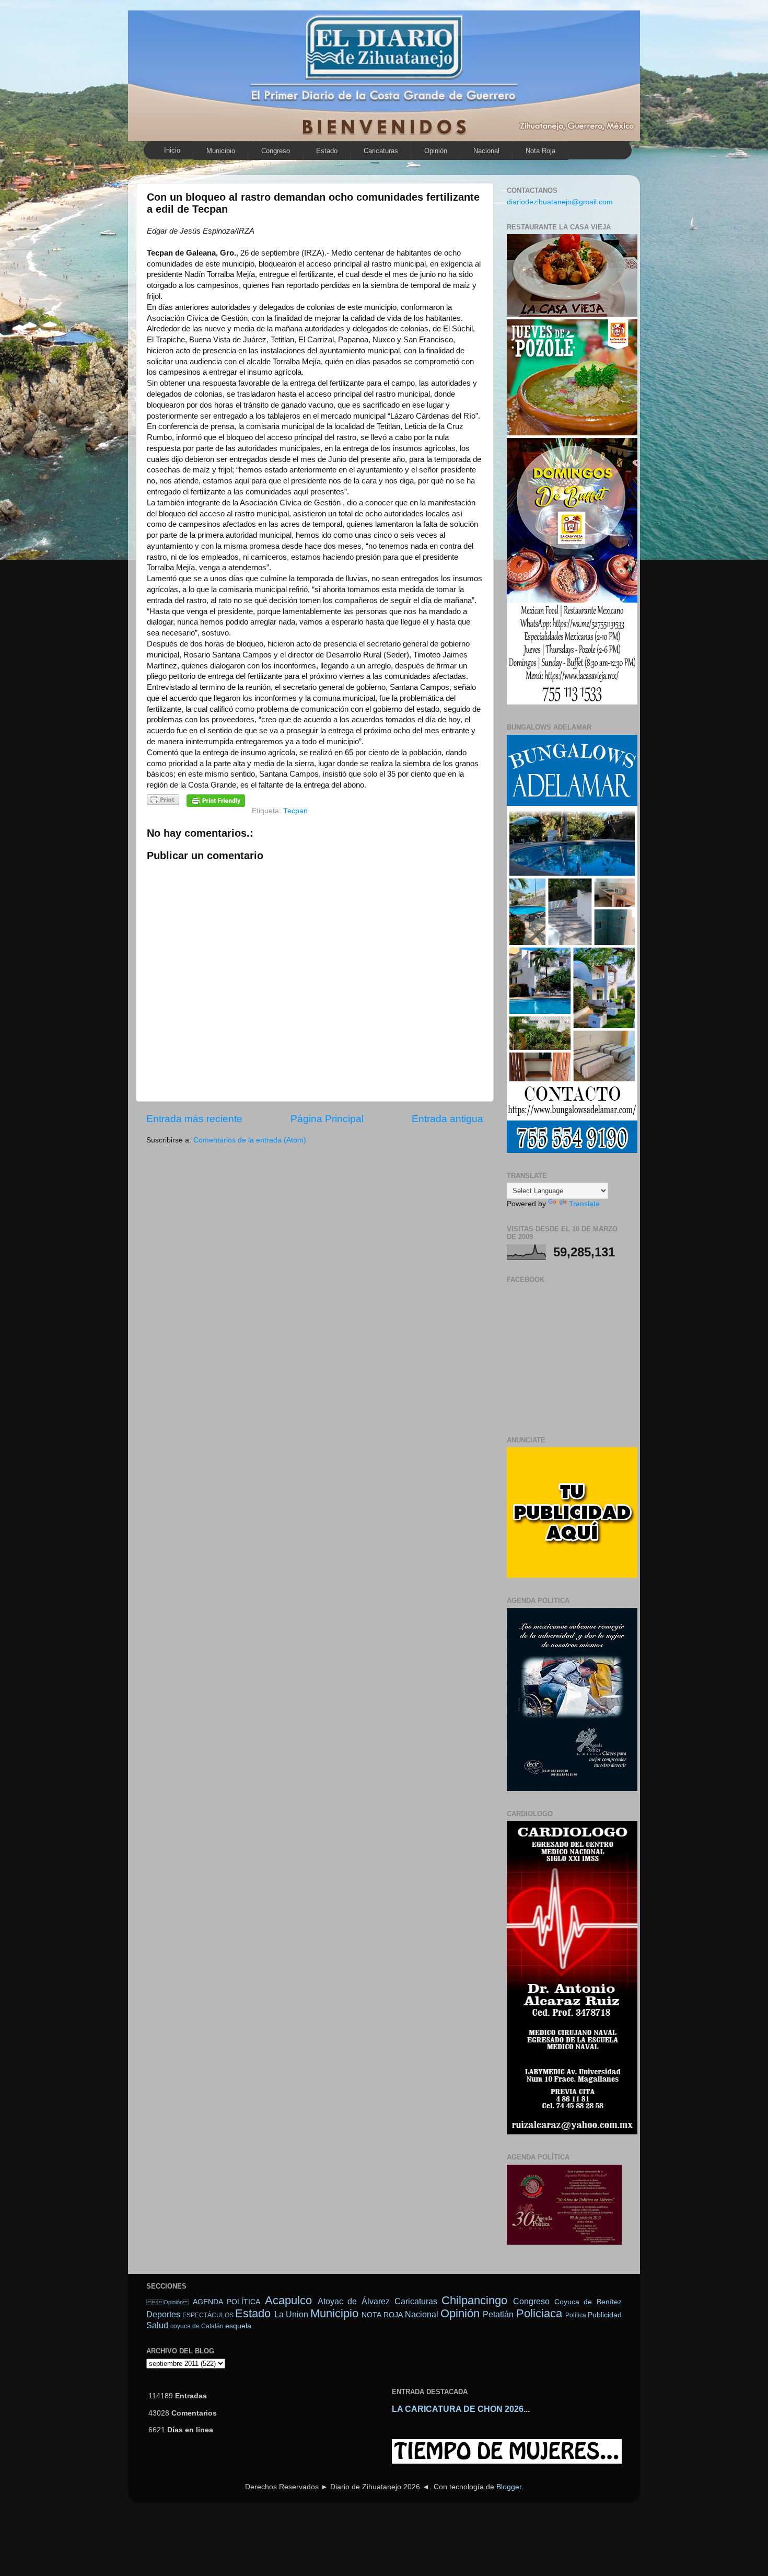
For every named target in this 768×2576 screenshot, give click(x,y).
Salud (157, 2325)
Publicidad (605, 2315)
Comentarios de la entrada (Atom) (250, 1140)
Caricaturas (381, 151)
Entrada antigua (447, 1119)
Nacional (486, 151)
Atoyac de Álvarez (354, 2301)
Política (576, 2315)
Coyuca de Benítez (588, 2302)
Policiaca (539, 2313)
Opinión (167, 2302)
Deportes (163, 2314)
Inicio (172, 150)
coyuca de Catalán (197, 2326)
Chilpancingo (474, 2300)
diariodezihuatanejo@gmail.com (560, 202)
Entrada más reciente (194, 1119)
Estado (327, 151)
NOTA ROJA (382, 2315)
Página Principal (327, 1119)
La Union (291, 2314)
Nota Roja (540, 151)
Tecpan (295, 811)
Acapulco (288, 2300)
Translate (584, 1204)
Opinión (436, 151)
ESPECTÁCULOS (208, 2315)
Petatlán (498, 2314)
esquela (238, 2326)
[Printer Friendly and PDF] (163, 801)
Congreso (276, 151)
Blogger (509, 2487)
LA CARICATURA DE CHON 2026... (461, 2409)
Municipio (221, 151)
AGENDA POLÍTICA (227, 2302)
